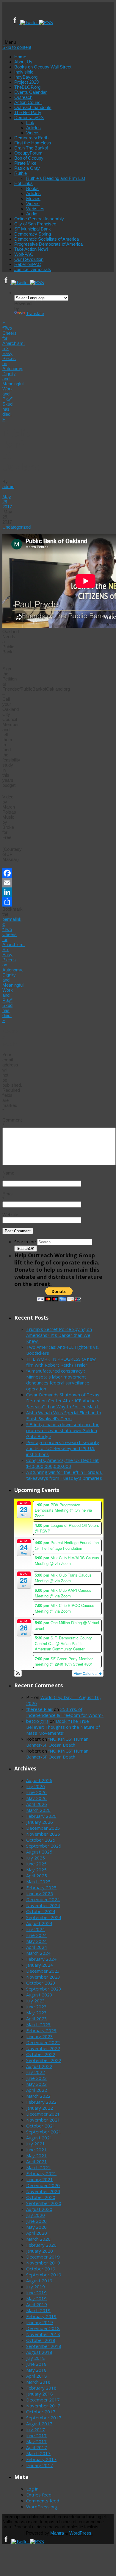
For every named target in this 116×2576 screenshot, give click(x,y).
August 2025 (39, 1852)
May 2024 (36, 1941)
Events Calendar (30, 92)
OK (26, 1249)
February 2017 (41, 2459)
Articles (33, 128)
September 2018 (44, 2346)
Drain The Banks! (31, 148)
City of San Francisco (35, 224)
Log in (32, 2489)
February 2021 (41, 2173)
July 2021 (36, 2144)
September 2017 (44, 2418)
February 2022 (41, 2102)
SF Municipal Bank (33, 229)
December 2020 (43, 2185)
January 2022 (40, 2108)
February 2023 (41, 2030)
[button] (18, 1673)
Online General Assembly (39, 219)
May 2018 (36, 2370)
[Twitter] (30, 22)
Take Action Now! (31, 249)
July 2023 (36, 2001)
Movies (33, 198)
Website (10, 1215)
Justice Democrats (33, 269)
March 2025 (38, 1882)
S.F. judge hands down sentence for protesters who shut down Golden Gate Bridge (62, 1430)
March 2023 (38, 2024)
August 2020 (39, 2209)
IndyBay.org (26, 77)
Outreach (23, 97)
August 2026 (39, 1780)
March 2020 (38, 2239)
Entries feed (39, 2495)
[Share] (7, 902)
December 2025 (43, 1828)
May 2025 (36, 1870)
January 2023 (40, 2036)
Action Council (28, 102)
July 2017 (36, 2429)
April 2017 (37, 2447)
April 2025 (37, 1876)
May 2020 (36, 2227)
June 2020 (36, 2221)
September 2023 (44, 1989)
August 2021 (39, 2138)
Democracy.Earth (31, 138)
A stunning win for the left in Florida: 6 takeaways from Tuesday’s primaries (64, 1475)
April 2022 (37, 2090)
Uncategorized (17, 527)
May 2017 (36, 2441)
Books (32, 188)
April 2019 (37, 2304)
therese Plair (39, 1709)
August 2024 (39, 1923)
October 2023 (41, 1983)
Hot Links (23, 183)
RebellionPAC (28, 264)
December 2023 (43, 1971)
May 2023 (36, 2013)
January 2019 (40, 2322)
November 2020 (43, 2191)
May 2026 (36, 1798)
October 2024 (41, 1911)
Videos (33, 133)
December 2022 (43, 2042)
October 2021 (41, 2126)
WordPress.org (42, 2507)
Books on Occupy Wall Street (43, 67)
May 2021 (36, 2156)
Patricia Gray (27, 168)
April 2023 (37, 2019)
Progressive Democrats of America (48, 244)
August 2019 (39, 2281)
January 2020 (40, 2251)
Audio (32, 214)
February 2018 (41, 2388)
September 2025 (44, 1846)
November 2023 (43, 1977)
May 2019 (36, 2298)
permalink (12, 919)
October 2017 (41, 2412)
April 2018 (37, 2376)
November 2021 (43, 2120)
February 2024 (41, 1959)
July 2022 (36, 2072)
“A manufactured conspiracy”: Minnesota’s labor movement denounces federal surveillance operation (58, 1380)
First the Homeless (33, 143)
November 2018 (43, 2334)
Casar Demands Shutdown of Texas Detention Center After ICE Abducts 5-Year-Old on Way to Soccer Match (63, 1401)
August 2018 (39, 2352)
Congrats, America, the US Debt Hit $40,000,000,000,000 (62, 1463)
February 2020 (41, 2245)
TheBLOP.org (27, 87)
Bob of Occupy (29, 158)
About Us (23, 62)
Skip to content (17, 47)
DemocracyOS (29, 117)
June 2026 (36, 1792)
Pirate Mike (25, 163)
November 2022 (43, 2048)
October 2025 (41, 1840)
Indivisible (24, 72)
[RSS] (46, 22)
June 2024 (36, 1935)
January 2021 (40, 2179)
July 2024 (36, 1929)
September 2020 (44, 2203)
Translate (35, 313)
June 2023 (36, 2007)
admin (8, 486)
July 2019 (36, 2287)
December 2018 (43, 2328)
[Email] (7, 883)
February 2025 (41, 1887)
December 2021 (43, 2114)
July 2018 (36, 2358)
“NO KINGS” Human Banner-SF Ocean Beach (57, 1742)
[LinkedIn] (7, 892)
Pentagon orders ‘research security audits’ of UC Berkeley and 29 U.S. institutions (63, 1448)
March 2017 (38, 2453)
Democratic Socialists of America (47, 239)
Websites (35, 209)
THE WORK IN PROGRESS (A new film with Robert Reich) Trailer (61, 1362)
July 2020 (36, 2215)
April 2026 (37, 1804)
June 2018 (36, 2364)
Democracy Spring (33, 234)
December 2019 (43, 2257)
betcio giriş (37, 1721)
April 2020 (37, 2233)
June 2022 (36, 2078)
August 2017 (39, 2424)
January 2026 (40, 1822)
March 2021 (38, 2167)
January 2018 (40, 2394)
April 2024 (37, 1947)
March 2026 (38, 1810)
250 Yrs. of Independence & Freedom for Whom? (65, 1712)
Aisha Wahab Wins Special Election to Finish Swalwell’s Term (64, 1415)
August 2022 (39, 2066)
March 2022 (38, 2096)
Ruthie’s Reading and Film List (56, 178)
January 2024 (40, 1965)
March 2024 (38, 1953)
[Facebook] (16, 22)
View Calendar (86, 1673)
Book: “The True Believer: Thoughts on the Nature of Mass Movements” (63, 1727)
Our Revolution (29, 259)
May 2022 (36, 2084)
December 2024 (43, 1899)
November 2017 (43, 2406)
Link (30, 123)
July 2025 (36, 1858)
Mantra (57, 2533)
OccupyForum (28, 153)
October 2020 (41, 2197)
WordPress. (81, 2533)
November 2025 (43, 1834)
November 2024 (43, 1905)
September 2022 (44, 2060)
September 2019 (44, 2275)
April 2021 (37, 2161)
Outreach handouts (33, 107)
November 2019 (43, 2263)
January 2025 (40, 1893)
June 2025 (36, 1864)
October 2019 (41, 2269)
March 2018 (38, 2382)
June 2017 (36, 2435)
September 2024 (44, 1917)
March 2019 (38, 2310)
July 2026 (36, 1786)
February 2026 (41, 1816)
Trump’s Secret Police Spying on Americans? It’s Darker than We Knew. (59, 1335)
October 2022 (41, 2054)
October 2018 (41, 2340)
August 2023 (39, 1995)
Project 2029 (26, 82)
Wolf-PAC (24, 254)
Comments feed (43, 2501)
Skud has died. (7, 412)
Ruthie (21, 173)
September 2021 (44, 2132)
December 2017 (43, 2400)
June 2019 (36, 2292)
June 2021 (36, 2150)
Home (20, 57)
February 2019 (41, 2316)
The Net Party (28, 112)
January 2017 (40, 2465)
